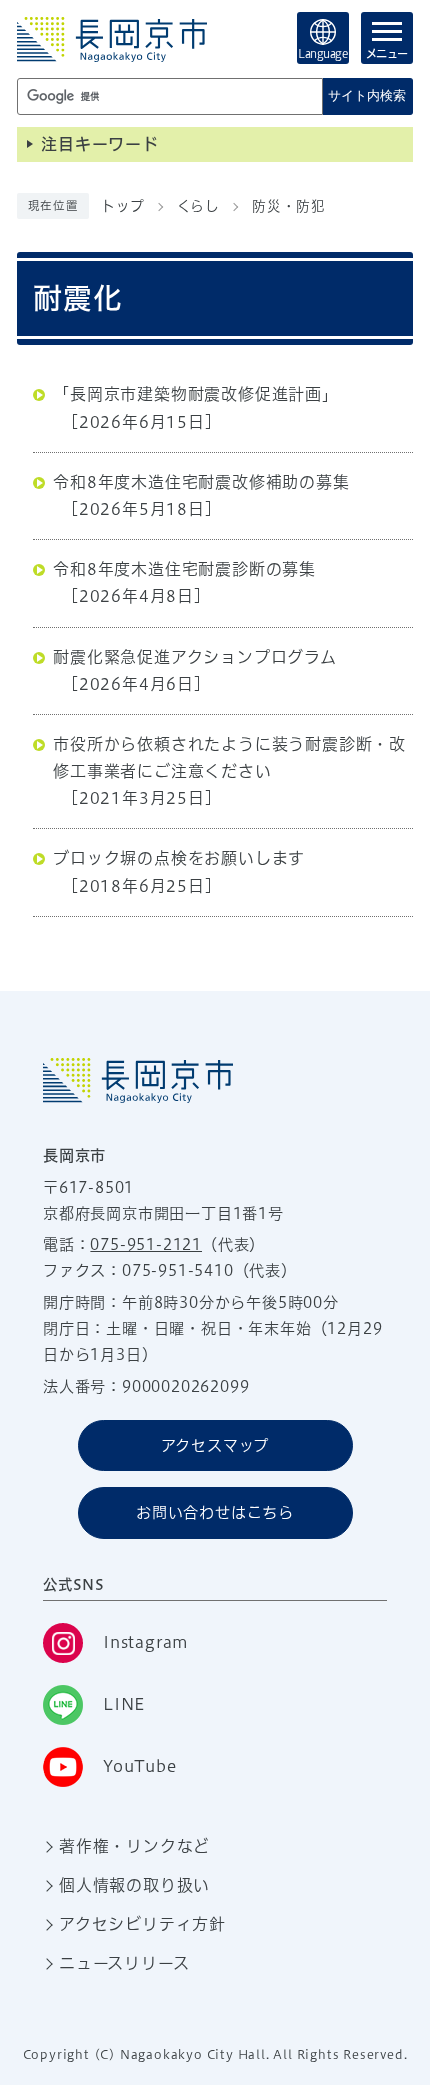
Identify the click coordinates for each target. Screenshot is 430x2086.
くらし (198, 206)
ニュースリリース (124, 1963)
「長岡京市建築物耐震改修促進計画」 (196, 394)
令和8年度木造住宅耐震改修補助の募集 (201, 482)
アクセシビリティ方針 (142, 1924)
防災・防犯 (289, 206)
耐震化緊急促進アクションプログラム (195, 657)
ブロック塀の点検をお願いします (179, 858)
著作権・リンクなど (134, 1846)
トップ (122, 206)
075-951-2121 (146, 1244)
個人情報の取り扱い (134, 1885)
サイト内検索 (367, 95)
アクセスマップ (215, 1445)
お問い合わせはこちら (215, 1512)
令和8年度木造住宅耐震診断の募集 (184, 569)
